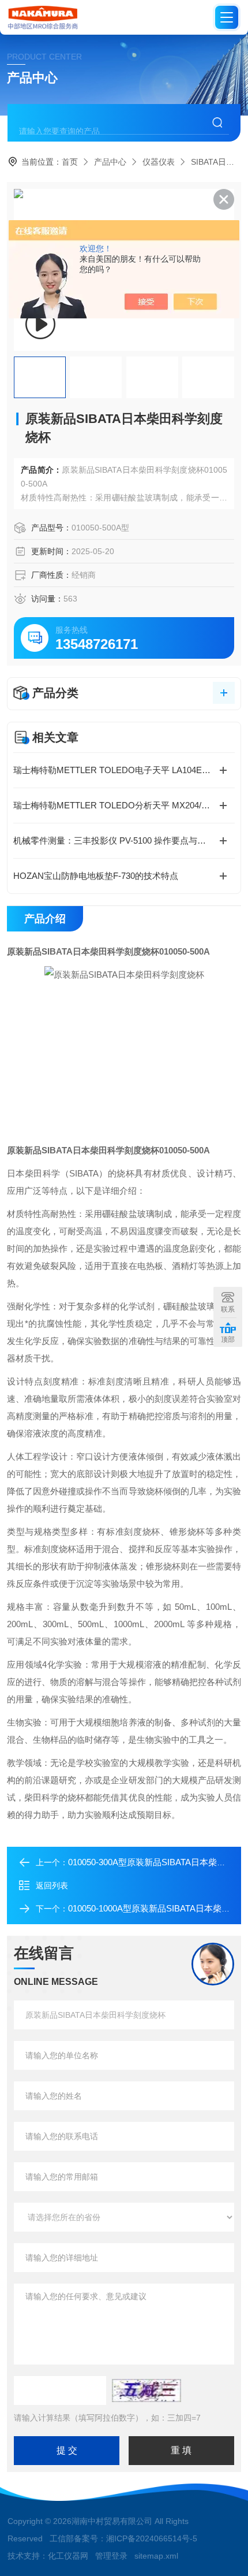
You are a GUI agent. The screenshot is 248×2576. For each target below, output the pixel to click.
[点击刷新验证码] (146, 2391)
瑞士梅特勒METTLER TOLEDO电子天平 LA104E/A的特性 (124, 770)
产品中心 (110, 162)
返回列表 (52, 1885)
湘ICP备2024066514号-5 (152, 2538)
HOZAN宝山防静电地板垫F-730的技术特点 (96, 876)
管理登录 (111, 2556)
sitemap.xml (156, 2556)
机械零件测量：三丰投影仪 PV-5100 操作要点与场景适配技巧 (124, 840)
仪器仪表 (159, 162)
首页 (70, 162)
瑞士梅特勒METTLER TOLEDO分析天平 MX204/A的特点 (123, 805)
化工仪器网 (68, 2556)
